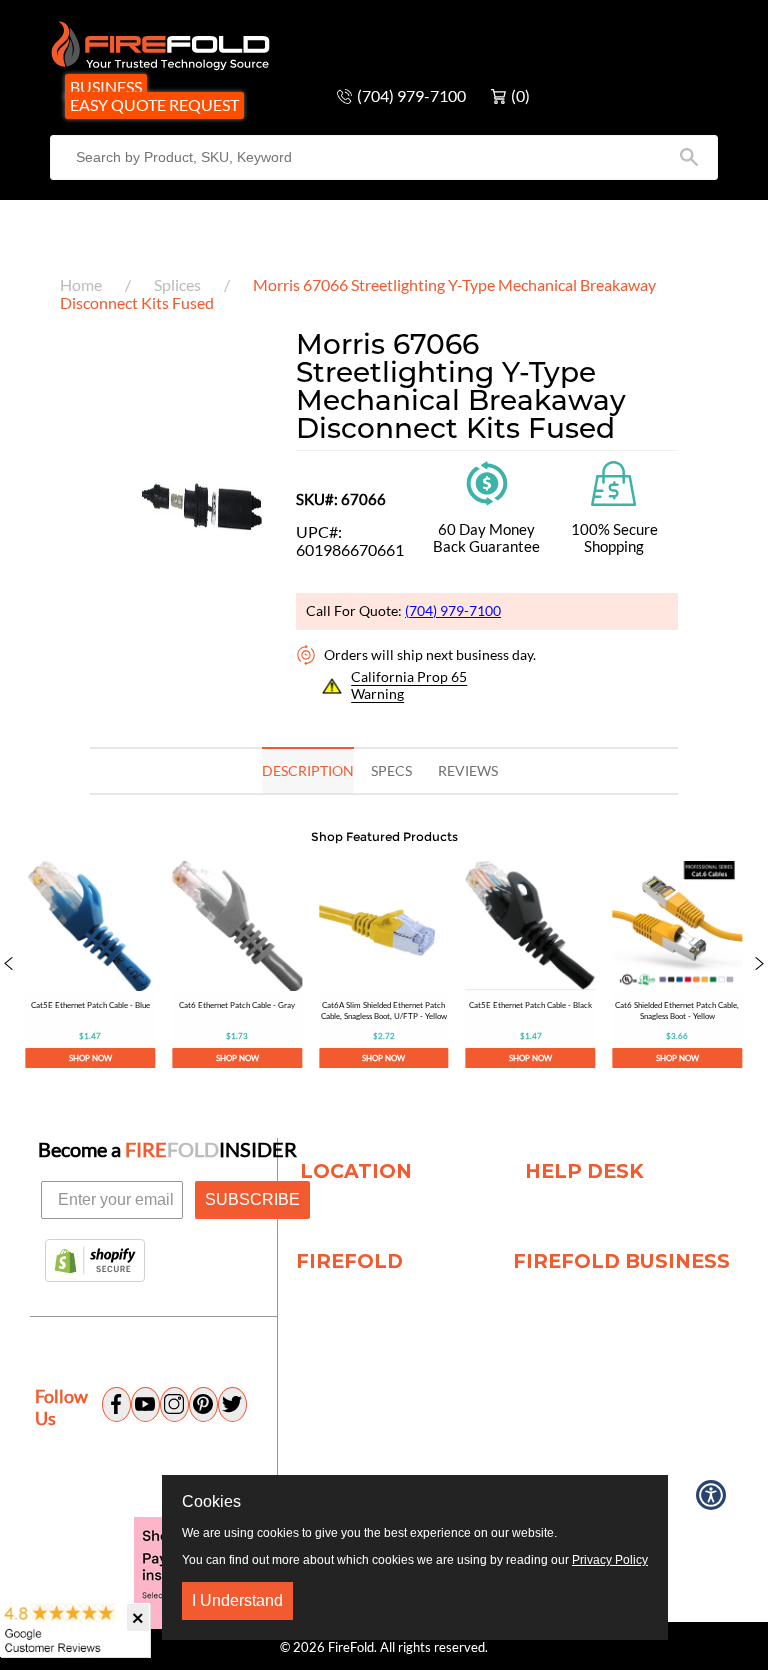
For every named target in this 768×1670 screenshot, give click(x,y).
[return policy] (487, 480)
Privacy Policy (610, 1560)
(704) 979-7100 (453, 610)
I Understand (237, 1600)
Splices (177, 284)
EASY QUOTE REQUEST (154, 104)
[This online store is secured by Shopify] (95, 1262)
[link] (90, 965)
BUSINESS (106, 86)
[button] (8, 965)
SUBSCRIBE (252, 1199)
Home (81, 284)
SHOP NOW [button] (90, 1057)
